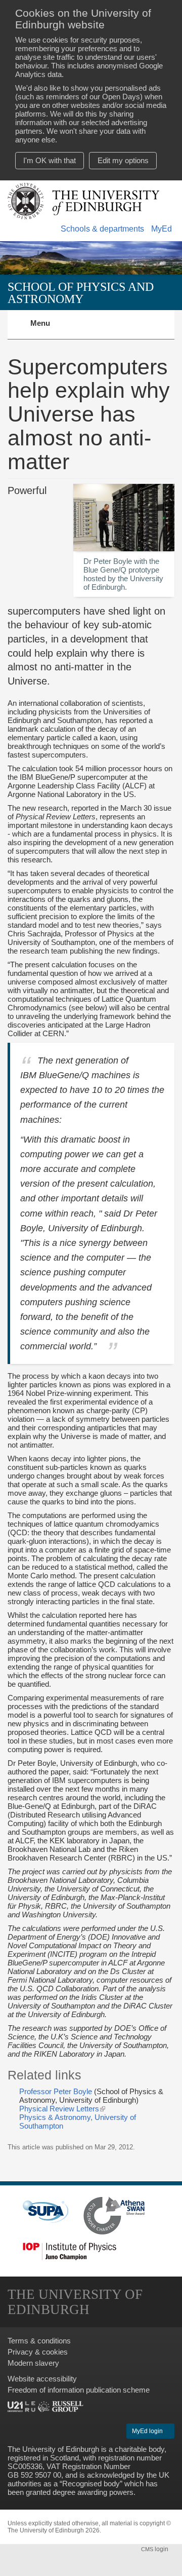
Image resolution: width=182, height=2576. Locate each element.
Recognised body (91, 2484)
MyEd (162, 229)
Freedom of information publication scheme (79, 2390)
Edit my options (123, 160)
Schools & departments (102, 229)
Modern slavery (33, 2363)
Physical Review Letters (62, 2109)
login (155, 2549)
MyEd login (148, 2431)
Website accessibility (42, 2379)
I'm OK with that (50, 160)
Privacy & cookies (38, 2352)
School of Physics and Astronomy (81, 293)
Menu (46, 329)
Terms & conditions (39, 2341)
